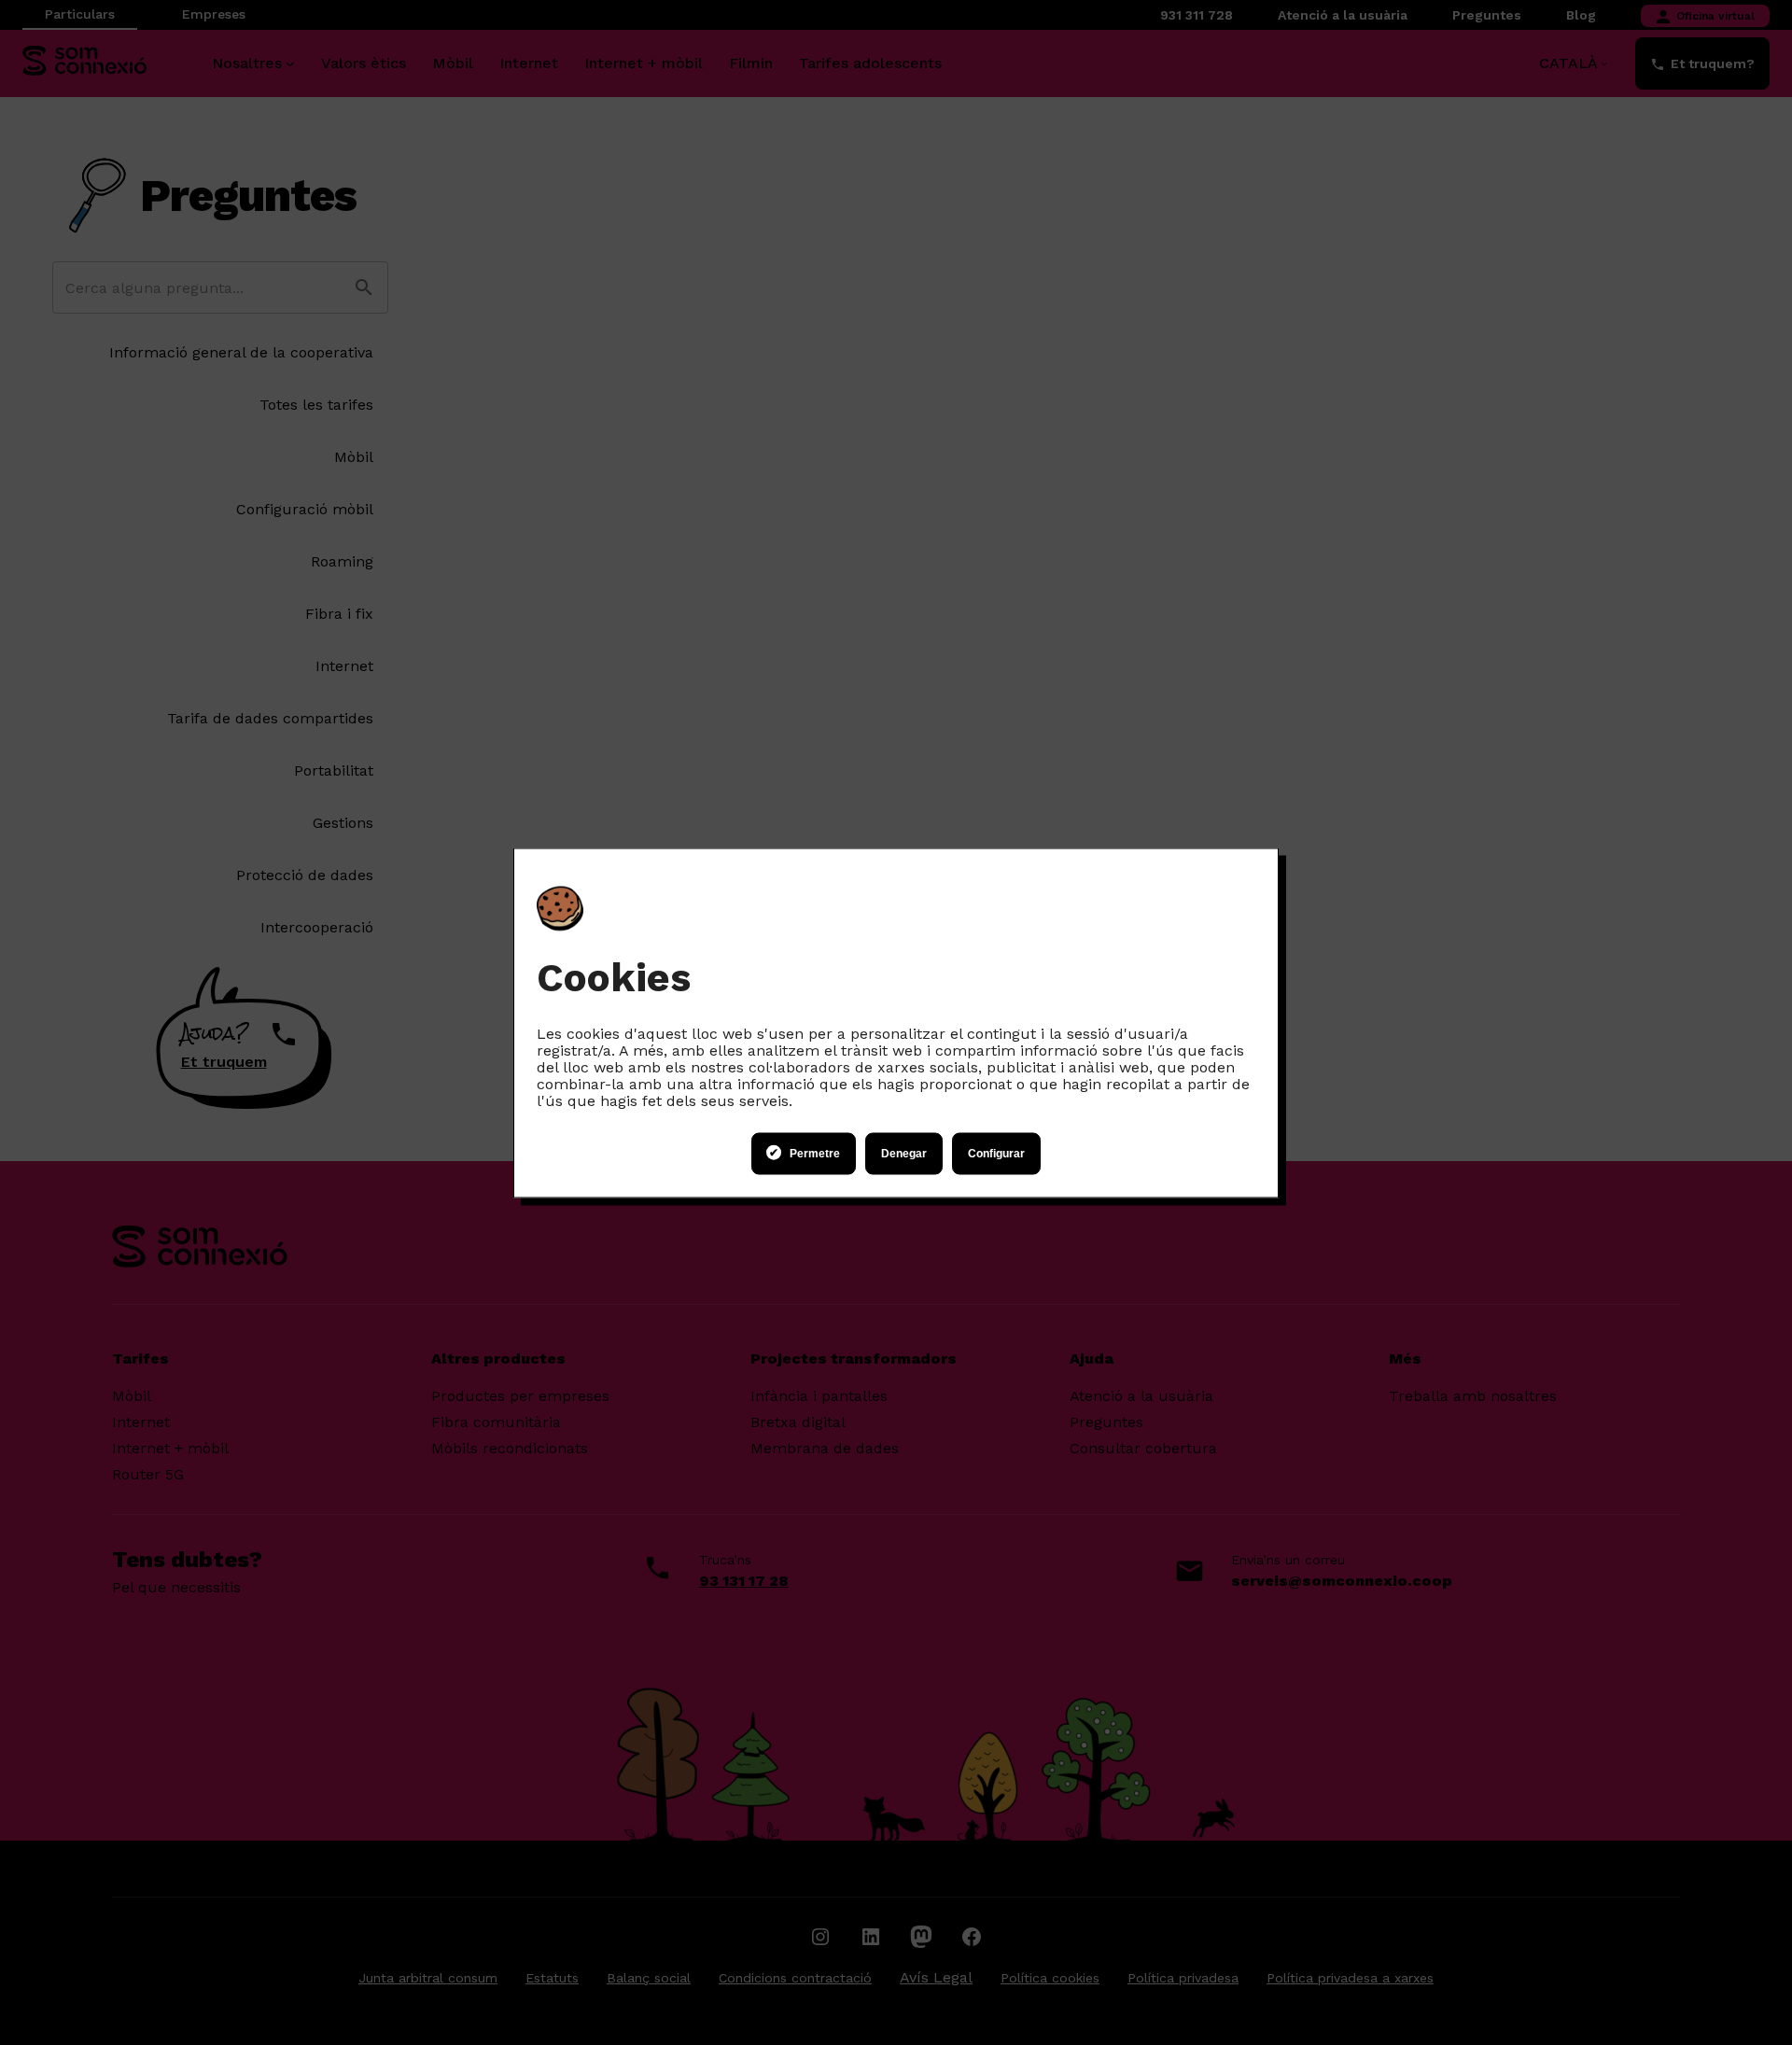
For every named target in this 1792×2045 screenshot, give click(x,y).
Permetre (815, 1154)
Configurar (996, 1154)
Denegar (904, 1154)
